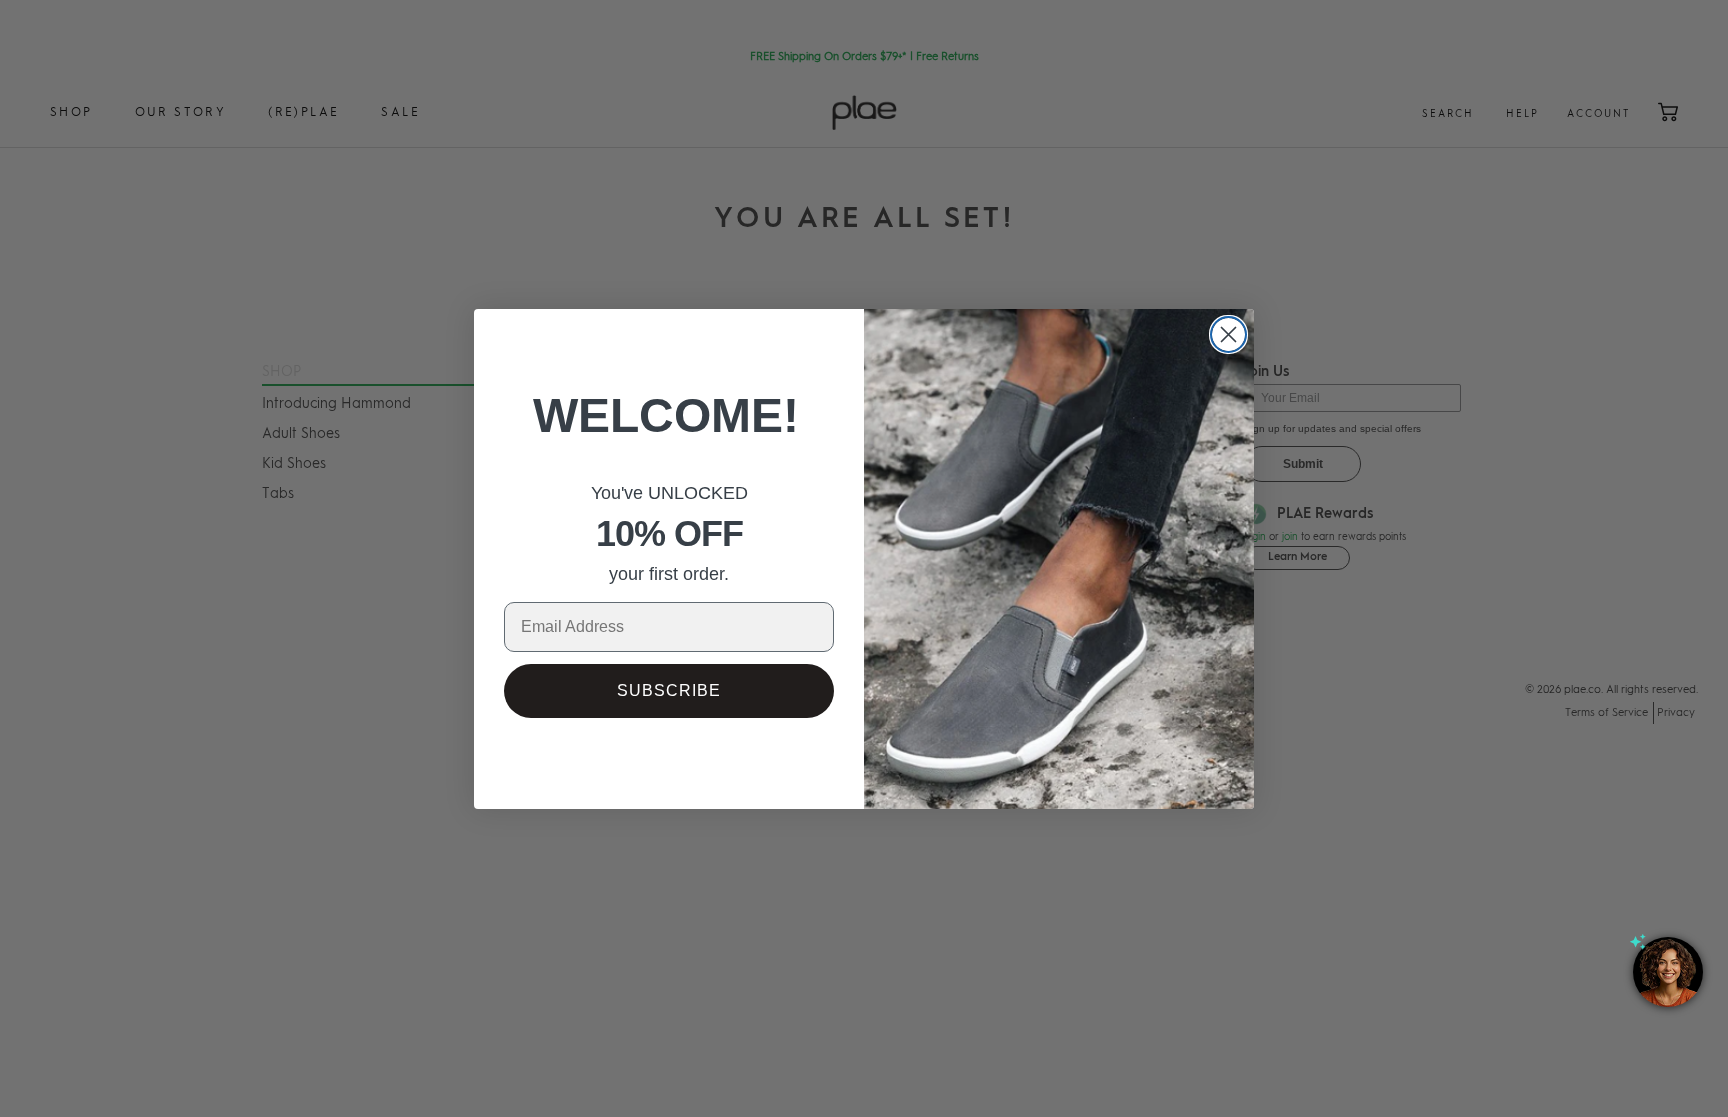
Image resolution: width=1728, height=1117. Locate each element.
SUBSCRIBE (669, 690)
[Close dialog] (1228, 334)
